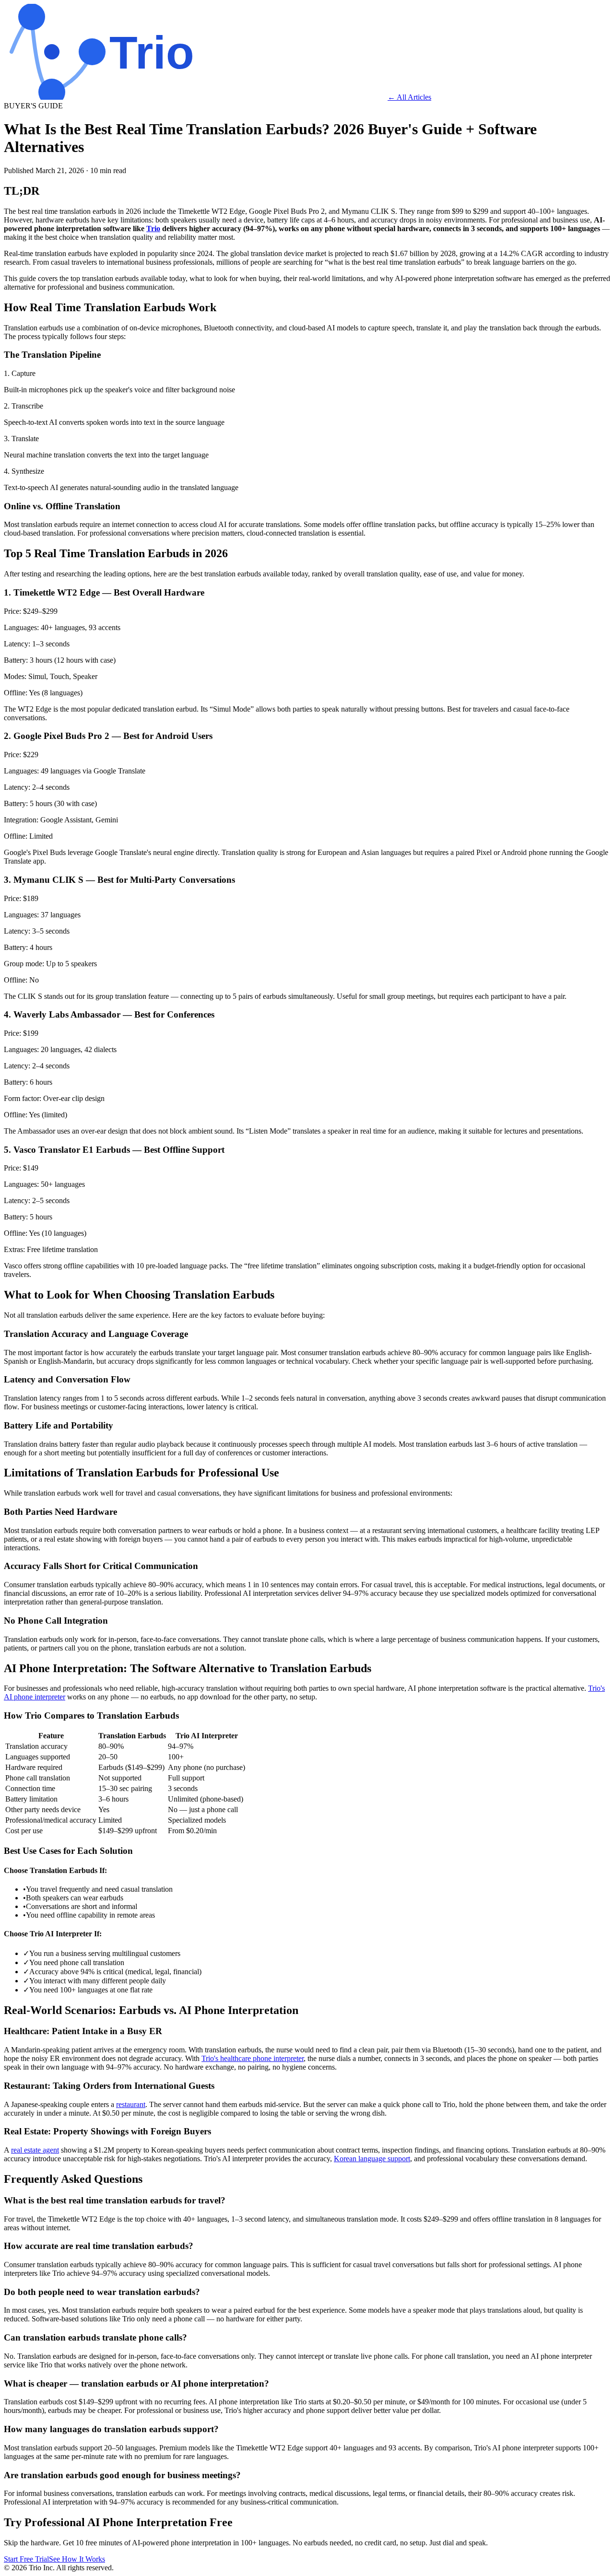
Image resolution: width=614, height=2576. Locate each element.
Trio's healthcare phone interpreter (253, 2058)
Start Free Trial (26, 2559)
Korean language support (372, 2159)
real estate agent (35, 2150)
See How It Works (77, 2559)
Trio (153, 228)
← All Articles (409, 97)
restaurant (131, 2104)
